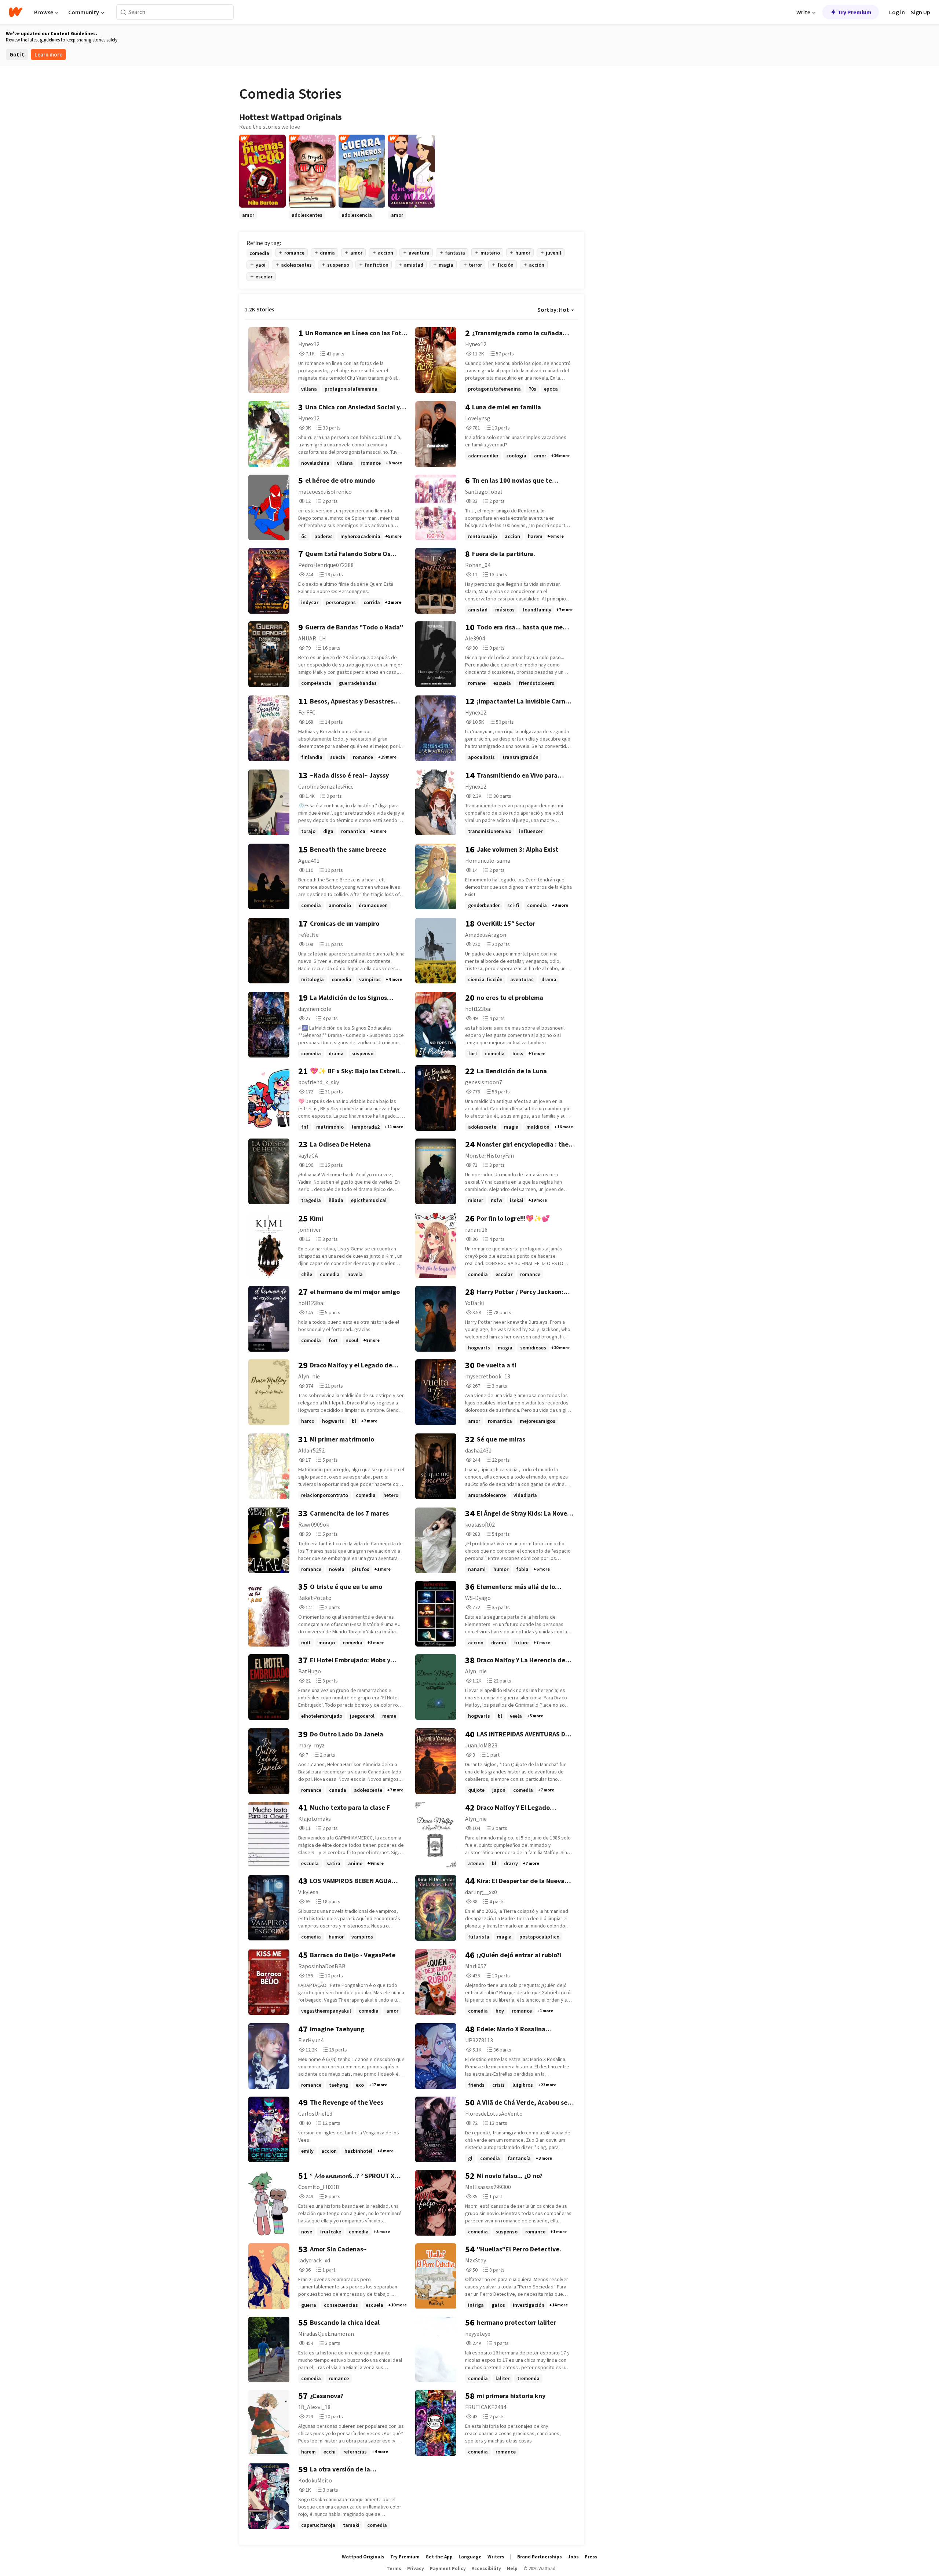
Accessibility (486, 2568)
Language (470, 2557)
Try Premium (855, 12)
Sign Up (920, 12)
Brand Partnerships (540, 2557)
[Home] (16, 12)
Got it (17, 54)
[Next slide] (574, 219)
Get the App (439, 2557)
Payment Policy (448, 2568)
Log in (897, 12)
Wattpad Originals (363, 2557)
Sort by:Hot (553, 310)
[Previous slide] (249, 219)
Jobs (573, 2557)
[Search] (123, 12)
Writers (496, 2557)
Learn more (48, 54)
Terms (394, 2568)
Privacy (416, 2568)
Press (591, 2557)
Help (512, 2568)
